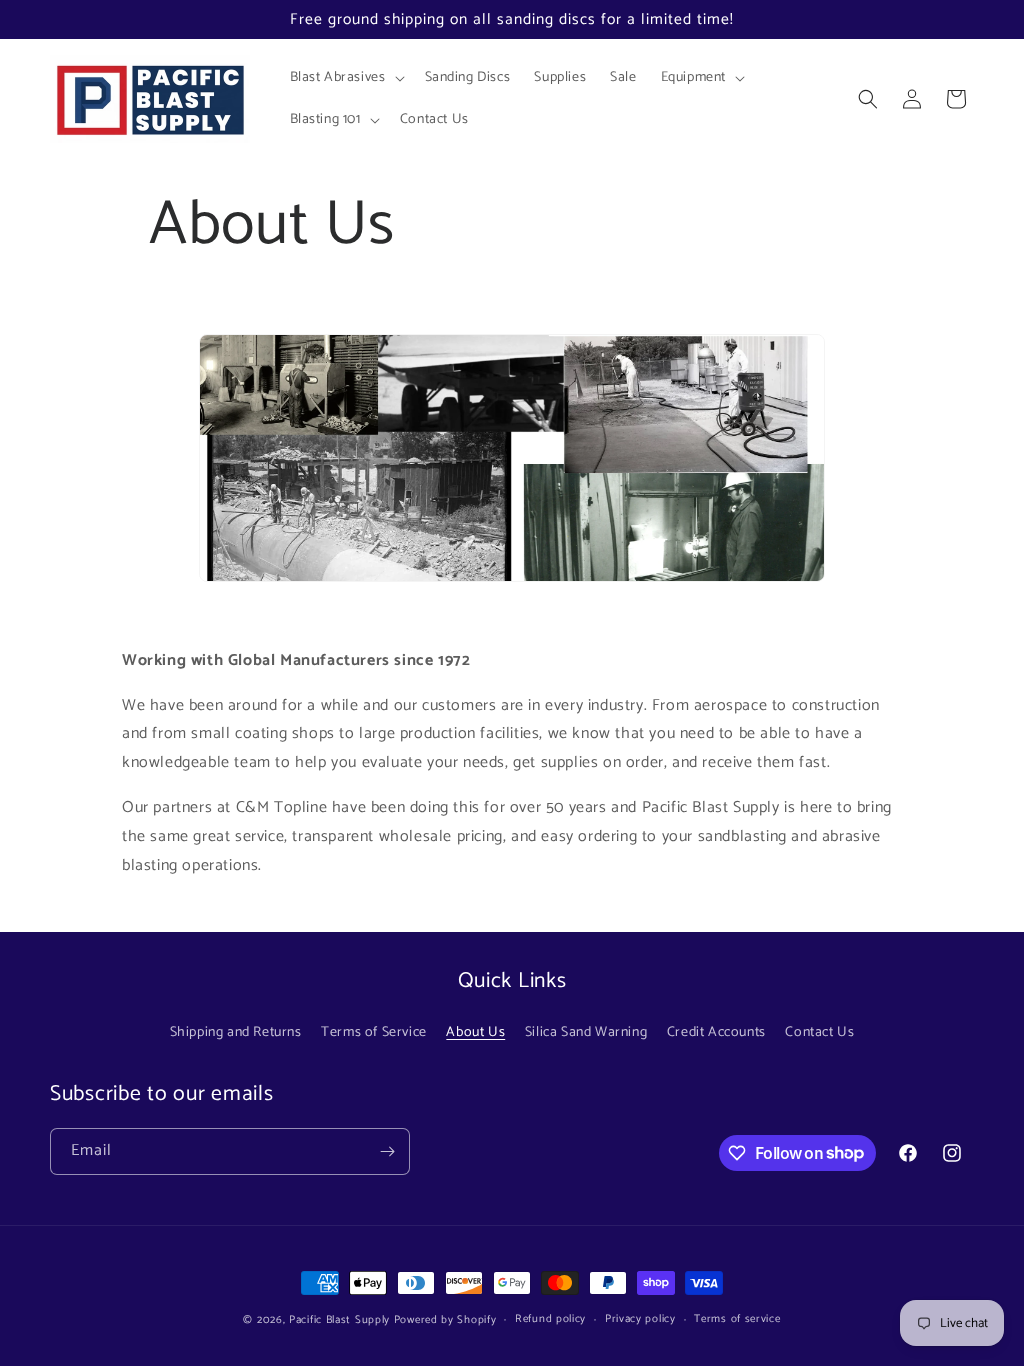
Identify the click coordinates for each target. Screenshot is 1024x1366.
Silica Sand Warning (586, 1032)
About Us (475, 1032)
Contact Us (819, 1032)
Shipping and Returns (236, 1032)
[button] (345, 78)
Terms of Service (374, 1032)
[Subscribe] (387, 1151)
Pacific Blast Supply (339, 1320)
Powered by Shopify (445, 1320)
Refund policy (550, 1319)
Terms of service (737, 1319)
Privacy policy (640, 1319)
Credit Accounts (716, 1032)
